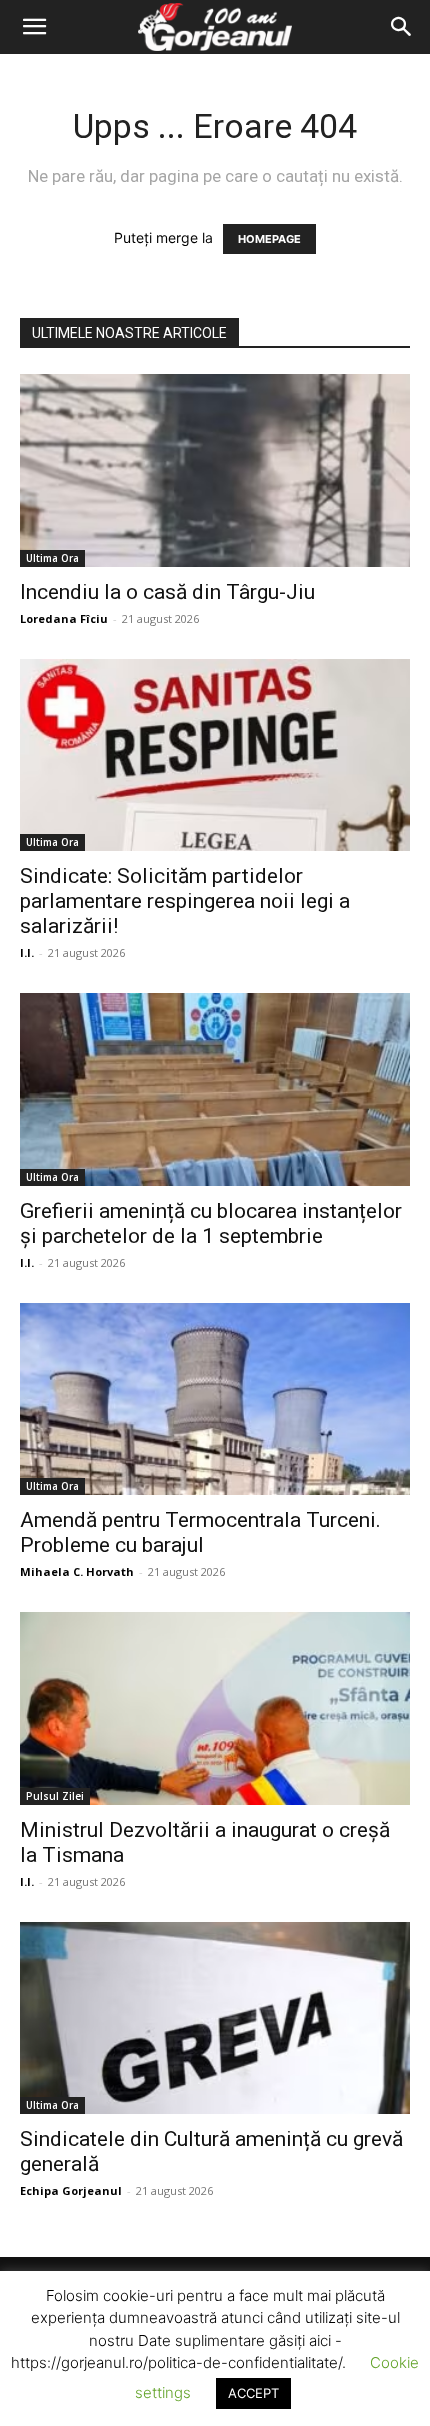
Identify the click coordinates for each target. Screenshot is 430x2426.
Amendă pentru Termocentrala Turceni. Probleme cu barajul (200, 1532)
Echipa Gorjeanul (71, 2190)
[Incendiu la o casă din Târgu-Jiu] (215, 470)
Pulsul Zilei (55, 1796)
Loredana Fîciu (64, 618)
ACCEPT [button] (253, 2393)
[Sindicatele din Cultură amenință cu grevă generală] (215, 2018)
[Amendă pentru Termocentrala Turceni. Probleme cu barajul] (215, 1399)
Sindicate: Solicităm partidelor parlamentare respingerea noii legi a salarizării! (185, 901)
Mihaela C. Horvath (77, 1571)
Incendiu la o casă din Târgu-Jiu (167, 592)
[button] (34, 27)
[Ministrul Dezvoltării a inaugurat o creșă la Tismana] (215, 1708)
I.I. (27, 952)
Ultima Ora (52, 558)
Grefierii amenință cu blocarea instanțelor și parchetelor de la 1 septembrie (211, 1223)
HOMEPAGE (269, 239)
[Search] (402, 27)
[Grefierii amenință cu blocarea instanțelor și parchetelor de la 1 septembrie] (215, 1089)
